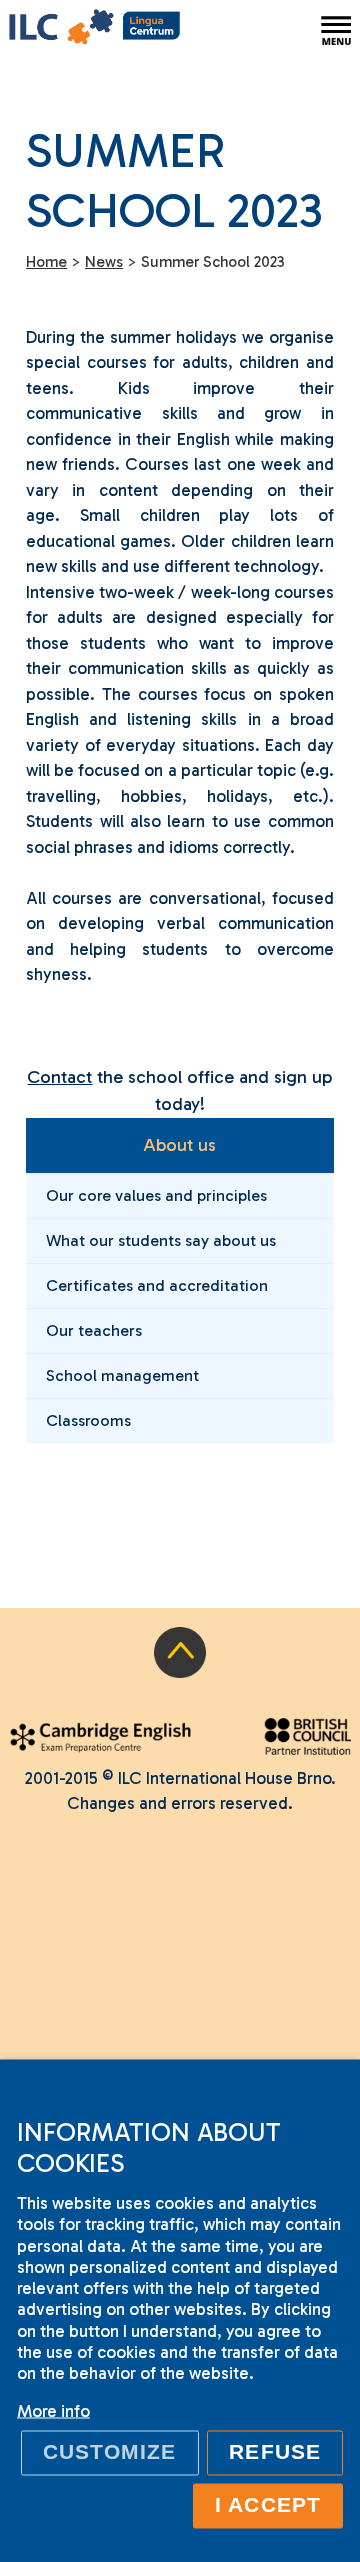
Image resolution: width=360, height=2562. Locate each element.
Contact (59, 1077)
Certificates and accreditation (157, 1285)
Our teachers (94, 1330)
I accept (268, 2505)
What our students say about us (161, 1240)
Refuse (274, 2452)
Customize (110, 2452)
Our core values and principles (156, 1195)
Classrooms (88, 1420)
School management (122, 1375)
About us (179, 1145)
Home (46, 262)
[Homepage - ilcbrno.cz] (94, 30)
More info (53, 2411)
